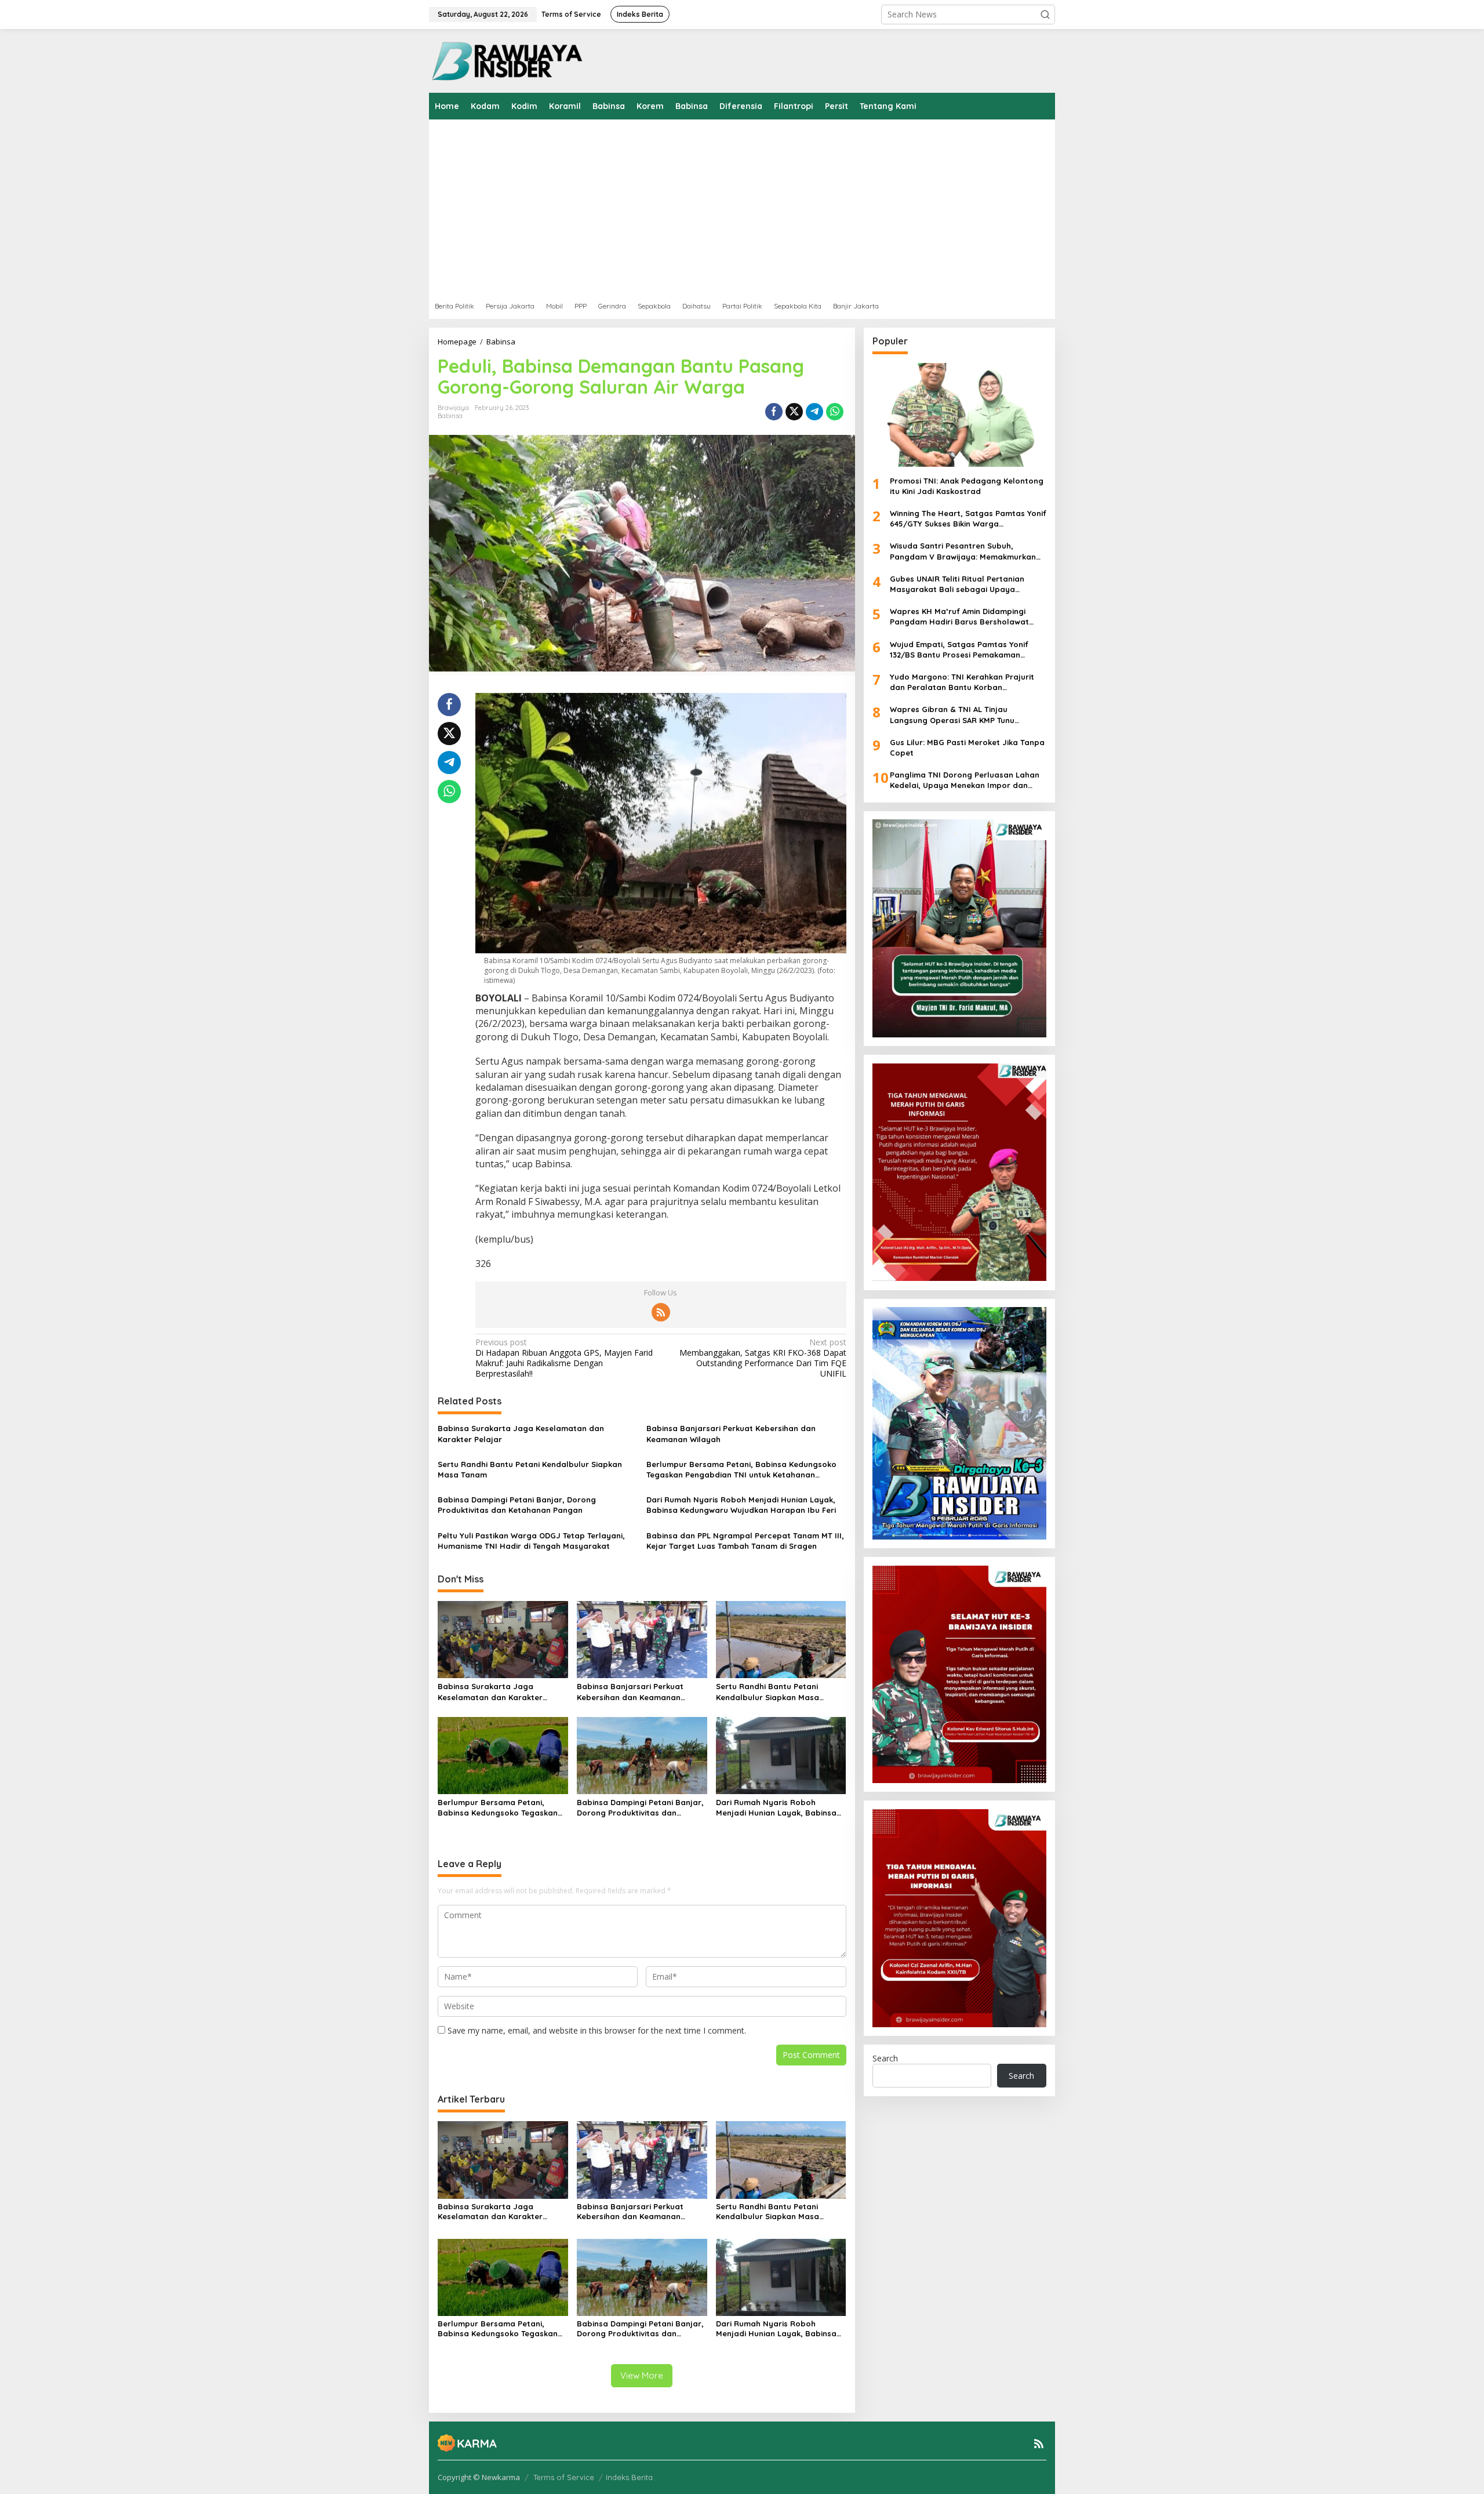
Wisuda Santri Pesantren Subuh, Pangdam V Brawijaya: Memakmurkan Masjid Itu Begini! (963, 551)
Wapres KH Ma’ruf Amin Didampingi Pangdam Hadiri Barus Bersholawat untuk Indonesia (959, 617)
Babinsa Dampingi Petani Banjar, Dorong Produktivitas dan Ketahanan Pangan (517, 1505)
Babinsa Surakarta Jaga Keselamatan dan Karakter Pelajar (521, 1433)
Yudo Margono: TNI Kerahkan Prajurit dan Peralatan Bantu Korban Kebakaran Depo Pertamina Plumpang (964, 682)
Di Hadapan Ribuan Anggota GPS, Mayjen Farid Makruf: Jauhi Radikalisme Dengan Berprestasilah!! (564, 1358)
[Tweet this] (794, 412)
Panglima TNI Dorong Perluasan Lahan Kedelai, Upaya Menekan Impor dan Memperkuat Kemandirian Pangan (965, 780)
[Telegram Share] (814, 412)
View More (642, 2375)
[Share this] (774, 412)
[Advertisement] (777, 206)
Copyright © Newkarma (479, 2477)
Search (885, 2058)
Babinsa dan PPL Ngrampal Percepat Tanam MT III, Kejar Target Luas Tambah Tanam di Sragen (745, 1541)
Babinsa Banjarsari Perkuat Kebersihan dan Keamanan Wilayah (731, 1433)
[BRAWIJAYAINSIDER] (506, 60)
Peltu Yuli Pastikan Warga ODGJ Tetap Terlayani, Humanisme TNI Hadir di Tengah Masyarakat (531, 1541)
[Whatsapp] (835, 412)
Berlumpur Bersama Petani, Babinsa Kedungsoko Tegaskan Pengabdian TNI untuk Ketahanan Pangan (741, 1470)
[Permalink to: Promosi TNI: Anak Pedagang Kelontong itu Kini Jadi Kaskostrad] (959, 415)
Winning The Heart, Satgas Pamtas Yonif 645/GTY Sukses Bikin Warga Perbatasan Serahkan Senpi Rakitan (968, 519)
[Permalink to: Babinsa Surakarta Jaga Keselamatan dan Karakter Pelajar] (503, 1639)
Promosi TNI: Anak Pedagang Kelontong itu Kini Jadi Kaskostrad (967, 485)
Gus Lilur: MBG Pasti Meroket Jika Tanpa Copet (967, 747)
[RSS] (661, 1312)
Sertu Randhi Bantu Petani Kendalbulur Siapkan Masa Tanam (530, 1469)
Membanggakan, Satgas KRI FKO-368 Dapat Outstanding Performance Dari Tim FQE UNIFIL (763, 1358)
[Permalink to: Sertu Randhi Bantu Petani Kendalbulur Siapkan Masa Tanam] (781, 1639)
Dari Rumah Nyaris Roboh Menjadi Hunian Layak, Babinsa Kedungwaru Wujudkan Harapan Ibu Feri (741, 1505)
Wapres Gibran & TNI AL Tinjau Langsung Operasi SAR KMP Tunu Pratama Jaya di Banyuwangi (952, 715)
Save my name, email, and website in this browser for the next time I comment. (597, 2030)
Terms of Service (564, 2477)
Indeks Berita (629, 2477)
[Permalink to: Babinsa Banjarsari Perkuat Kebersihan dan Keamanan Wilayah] (642, 1639)
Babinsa (450, 416)
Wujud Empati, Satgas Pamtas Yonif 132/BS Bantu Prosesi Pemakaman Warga (959, 649)
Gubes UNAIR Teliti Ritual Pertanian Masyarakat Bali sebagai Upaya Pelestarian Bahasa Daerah (957, 584)
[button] (1045, 14)
